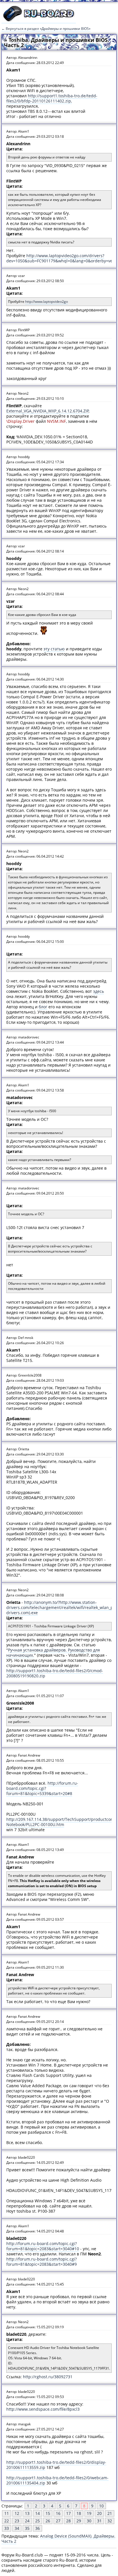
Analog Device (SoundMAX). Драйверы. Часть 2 (58, 2539)
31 (99, 2521)
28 (68, 2521)
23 (17, 2521)
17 (68, 2513)
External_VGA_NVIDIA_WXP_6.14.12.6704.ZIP (48, 411)
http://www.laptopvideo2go (47, 302)
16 (58, 2513)
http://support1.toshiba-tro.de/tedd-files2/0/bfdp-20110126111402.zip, (52, 98)
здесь (99, 991)
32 (110, 2521)
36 (38, 2528)
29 (79, 2521)
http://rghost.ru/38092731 (48, 2377)
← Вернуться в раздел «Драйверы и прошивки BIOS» (46, 29)
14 (38, 2513)
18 (79, 2513)
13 (27, 2513)
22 (7, 2521)
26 (48, 2521)
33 (7, 2528)
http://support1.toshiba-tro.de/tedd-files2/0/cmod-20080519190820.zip (55, 1673)
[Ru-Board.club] (39, 20)
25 (38, 2521)
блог (43, 1007)
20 (99, 2513)
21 (110, 2513)
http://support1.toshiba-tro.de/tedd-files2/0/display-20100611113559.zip (56, 2465)
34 (17, 2528)
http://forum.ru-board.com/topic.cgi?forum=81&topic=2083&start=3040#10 (43, 2246)
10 (101, 2506)
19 (89, 2513)
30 (89, 2521)
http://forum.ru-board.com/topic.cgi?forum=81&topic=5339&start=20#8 (42, 1788)
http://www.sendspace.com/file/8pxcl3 (43, 2409)
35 (27, 2528)
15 (48, 2513)
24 (27, 2521)
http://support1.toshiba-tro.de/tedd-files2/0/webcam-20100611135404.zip (57, 2480)
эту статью (54, 649)
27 (58, 2521)
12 (17, 2513)
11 (7, 2513)
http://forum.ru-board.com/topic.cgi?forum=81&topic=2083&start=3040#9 (42, 2262)
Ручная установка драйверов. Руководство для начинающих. (53, 1653)
